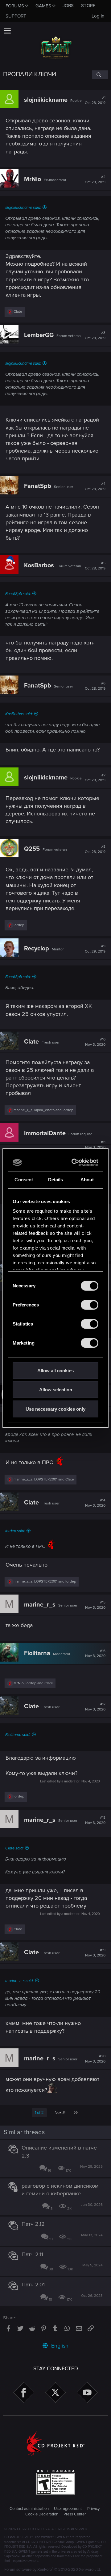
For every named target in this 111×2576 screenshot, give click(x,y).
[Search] (100, 75)
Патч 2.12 (33, 2224)
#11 (95, 1145)
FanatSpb (38, 486)
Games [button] (43, 6)
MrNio (33, 179)
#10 (95, 1042)
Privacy (93, 2509)
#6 (95, 686)
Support (16, 16)
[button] (7, 30)
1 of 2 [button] (39, 2113)
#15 (95, 1605)
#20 (95, 2059)
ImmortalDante (45, 1133)
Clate (31, 1042)
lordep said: (15, 1531)
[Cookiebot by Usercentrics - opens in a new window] (74, 1163)
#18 (95, 1820)
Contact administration (29, 2509)
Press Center (75, 2514)
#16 (95, 1654)
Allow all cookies (55, 1370)
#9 (95, 949)
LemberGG (39, 335)
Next (59, 2113)
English (59, 2346)
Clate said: (14, 1848)
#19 (95, 1953)
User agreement (68, 2509)
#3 (95, 335)
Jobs (68, 6)
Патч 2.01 (33, 2285)
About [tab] (87, 1179)
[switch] (90, 1305)
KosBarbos (39, 565)
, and (43, 1110)
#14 (95, 1503)
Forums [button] (15, 6)
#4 (95, 486)
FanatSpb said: (18, 594)
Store (88, 6)
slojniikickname (46, 100)
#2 (95, 180)
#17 (95, 1707)
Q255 (32, 849)
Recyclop (37, 949)
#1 (95, 100)
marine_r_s (40, 1605)
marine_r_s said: (19, 1981)
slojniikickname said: (23, 208)
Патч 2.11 (32, 2254)
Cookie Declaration (42, 2514)
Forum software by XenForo (53, 2570)
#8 (95, 849)
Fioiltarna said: (18, 1735)
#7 (95, 778)
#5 (95, 566)
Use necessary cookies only (55, 1409)
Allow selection (56, 1390)
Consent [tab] (24, 1179)
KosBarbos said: (19, 714)
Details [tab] (56, 1179)
